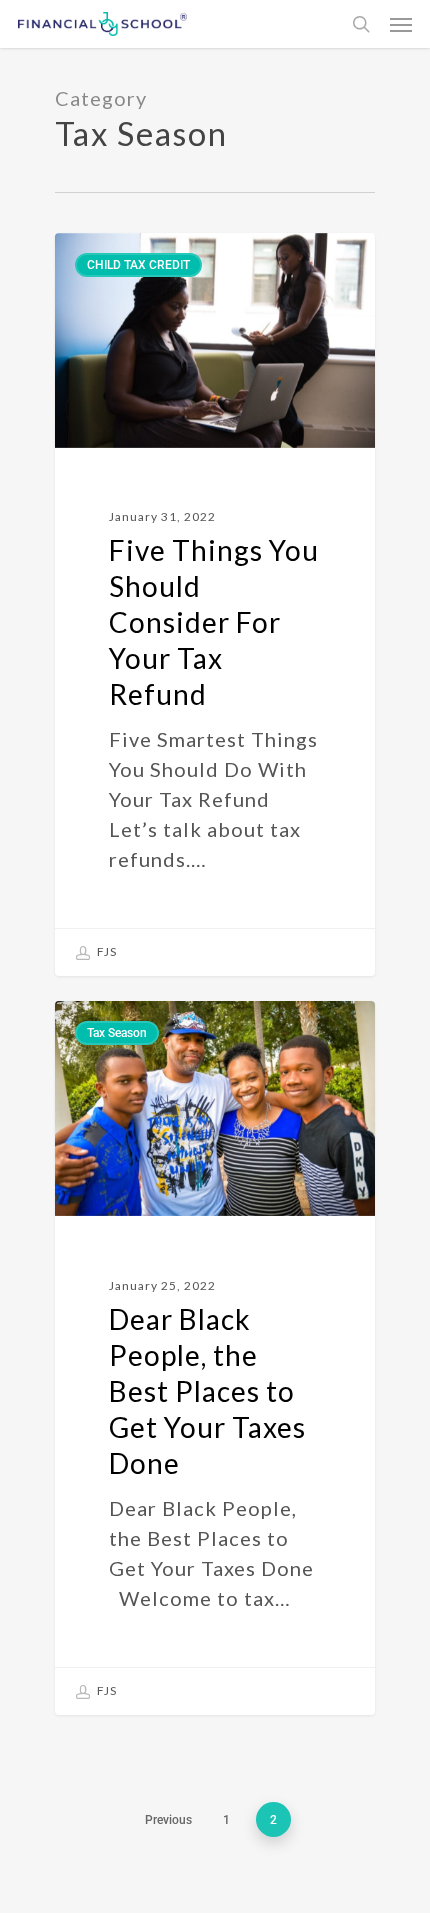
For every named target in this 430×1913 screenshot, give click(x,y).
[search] (361, 24)
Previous (168, 1820)
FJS (105, 951)
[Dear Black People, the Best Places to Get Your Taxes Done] (215, 1357)
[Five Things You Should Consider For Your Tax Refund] (215, 604)
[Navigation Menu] (401, 24)
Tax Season (117, 1033)
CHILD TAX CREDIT (138, 265)
